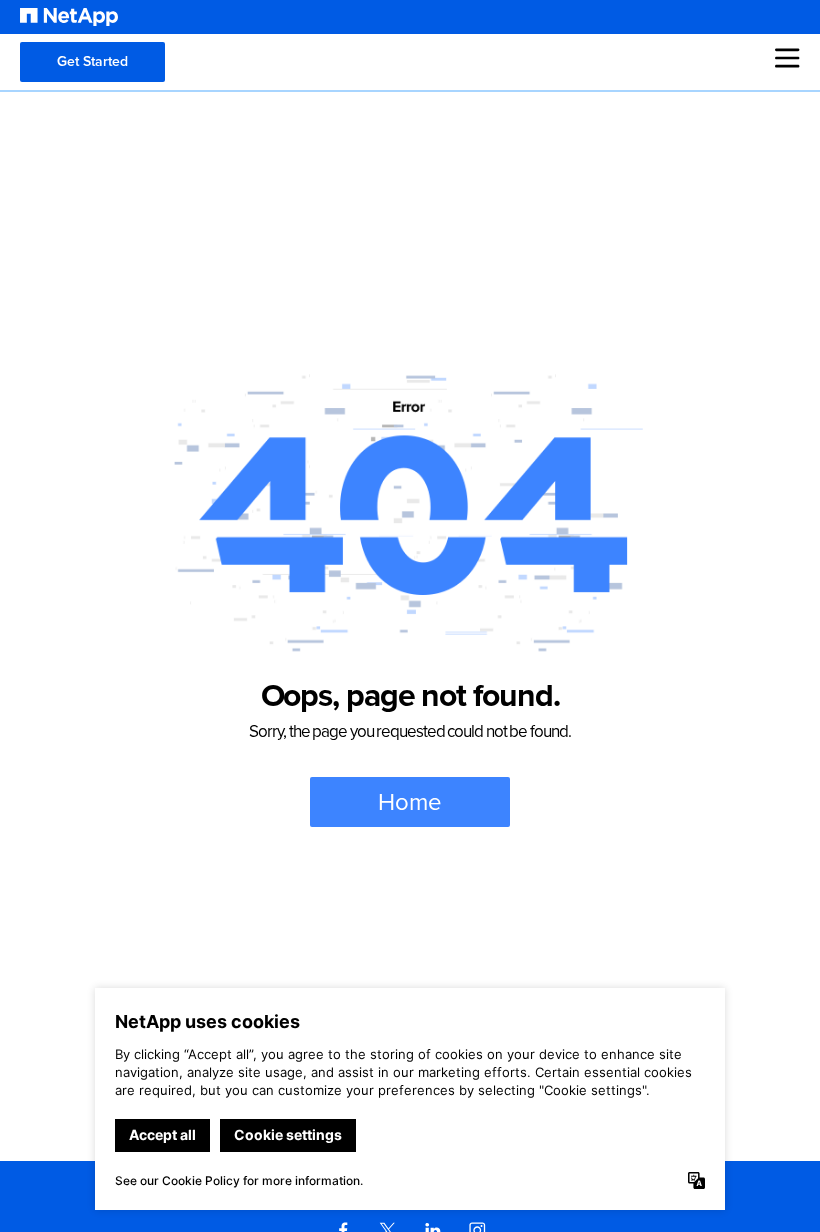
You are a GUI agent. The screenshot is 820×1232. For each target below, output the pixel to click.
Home (410, 802)
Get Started (92, 61)
